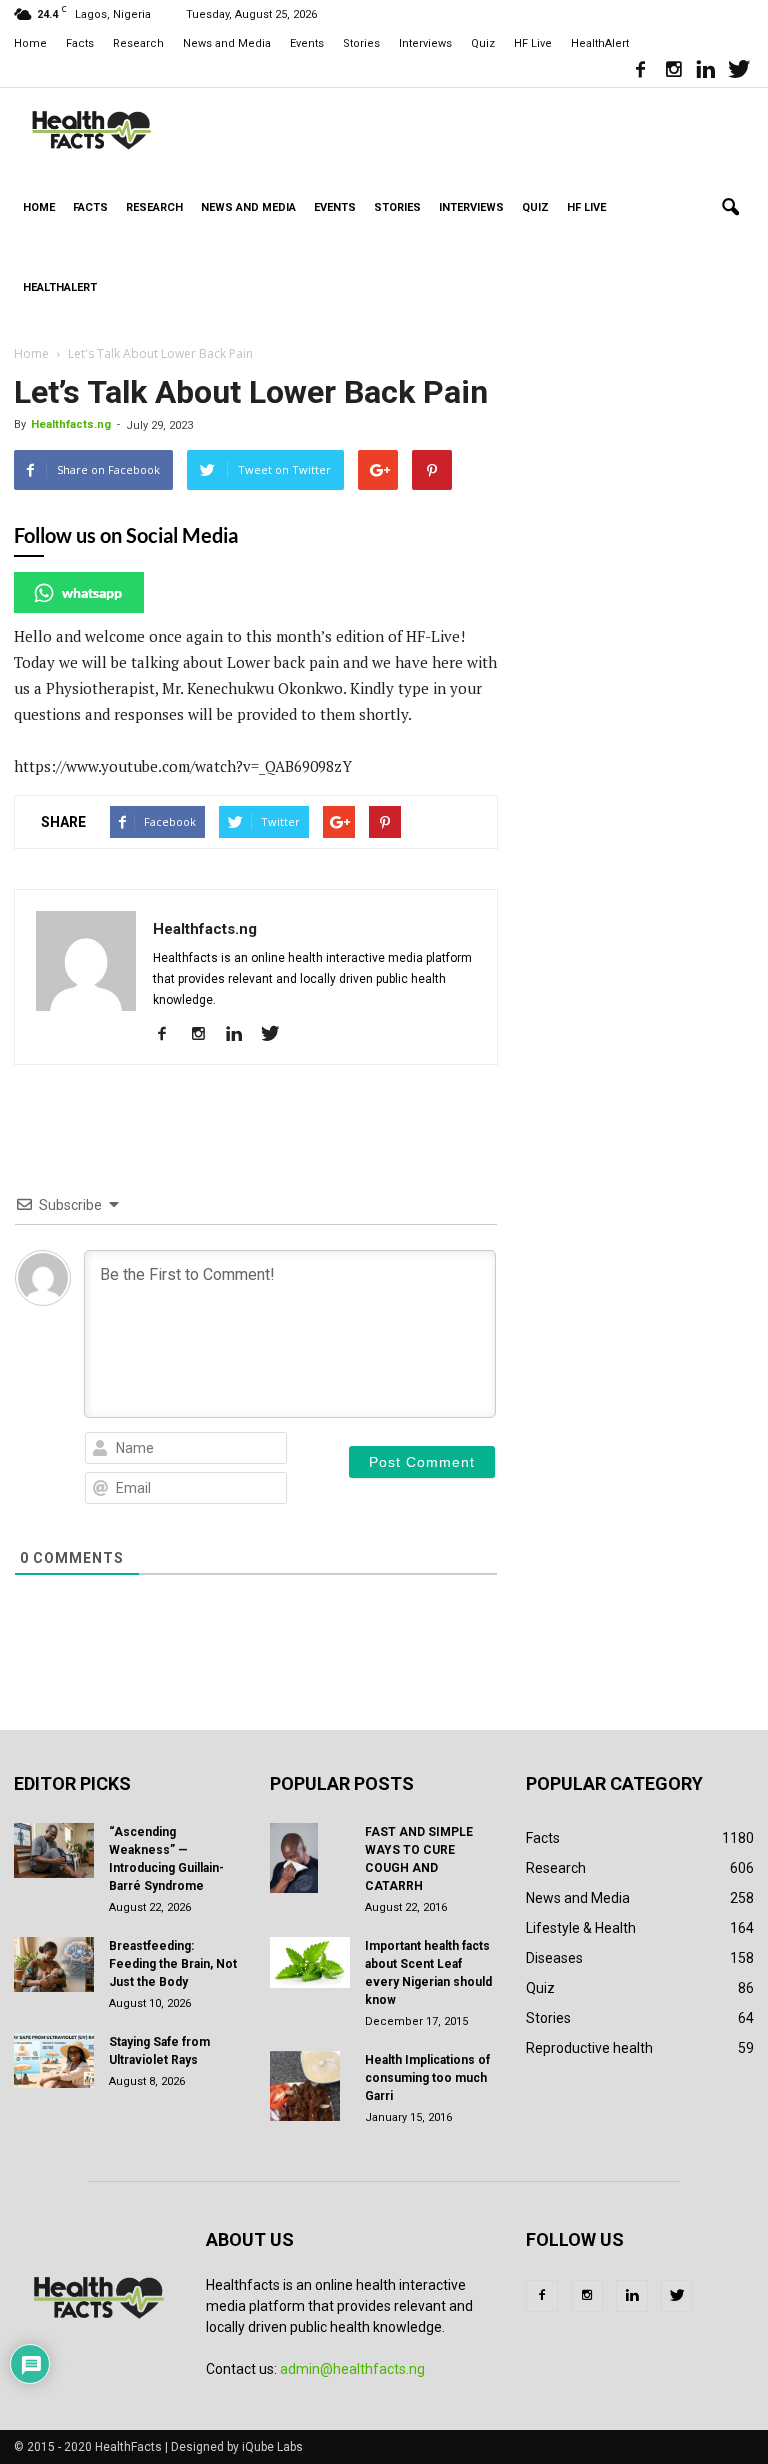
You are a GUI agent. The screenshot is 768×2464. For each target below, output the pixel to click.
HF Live (533, 43)
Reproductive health (589, 2048)
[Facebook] (640, 72)
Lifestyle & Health (581, 1928)
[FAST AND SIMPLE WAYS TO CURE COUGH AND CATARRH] (310, 1858)
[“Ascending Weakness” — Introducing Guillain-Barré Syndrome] (54, 1850)
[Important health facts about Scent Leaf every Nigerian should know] (310, 1962)
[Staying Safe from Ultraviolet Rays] (54, 2060)
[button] (730, 208)
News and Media (227, 43)
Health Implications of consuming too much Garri (427, 2078)
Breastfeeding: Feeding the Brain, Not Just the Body (173, 1964)
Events (307, 43)
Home (30, 43)
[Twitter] (739, 72)
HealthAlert (600, 43)
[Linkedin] (706, 72)
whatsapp (92, 592)
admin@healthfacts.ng (352, 2369)
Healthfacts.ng (71, 424)
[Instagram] (673, 72)
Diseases (554, 1958)
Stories (361, 43)
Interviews (425, 43)
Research (138, 43)
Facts (80, 43)
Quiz (483, 43)
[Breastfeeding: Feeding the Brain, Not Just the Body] (54, 1964)
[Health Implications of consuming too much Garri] (310, 2086)
